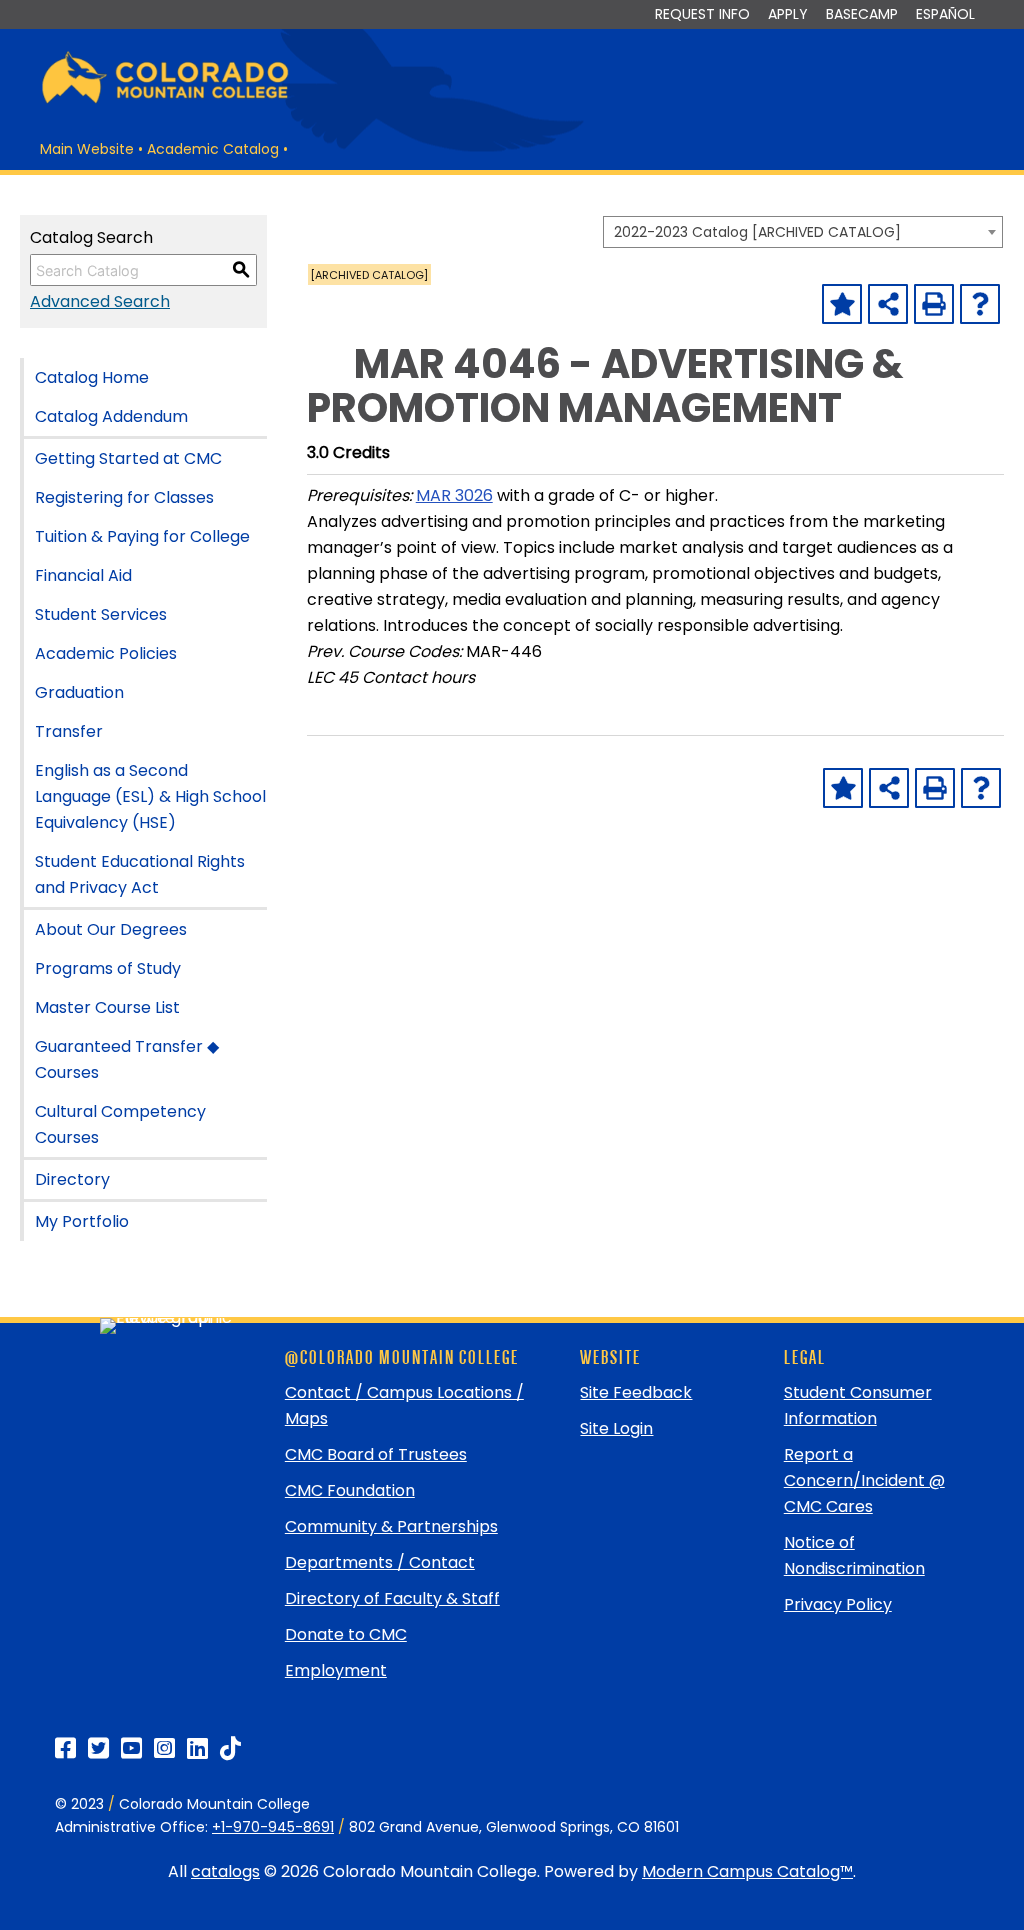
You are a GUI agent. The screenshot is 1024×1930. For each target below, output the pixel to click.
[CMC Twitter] (98, 1748)
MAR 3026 (454, 495)
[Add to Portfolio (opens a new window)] (842, 304)
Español (945, 14)
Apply (788, 14)
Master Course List (107, 1007)
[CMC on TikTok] (230, 1748)
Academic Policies (106, 653)
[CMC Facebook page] (65, 1748)
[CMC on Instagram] (164, 1748)
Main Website (87, 149)
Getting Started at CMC (128, 458)
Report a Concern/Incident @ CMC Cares (864, 1480)
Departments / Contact (380, 1562)
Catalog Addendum (111, 416)
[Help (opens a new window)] (980, 304)
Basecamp (862, 14)
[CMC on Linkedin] (197, 1748)
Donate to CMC (346, 1634)
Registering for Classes (124, 497)
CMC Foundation (350, 1490)
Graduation (79, 692)
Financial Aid (83, 575)
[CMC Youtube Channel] (131, 1748)
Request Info (702, 14)
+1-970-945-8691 (273, 1827)
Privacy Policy (838, 1604)
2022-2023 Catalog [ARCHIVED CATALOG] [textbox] (757, 232)
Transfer (69, 731)
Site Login (616, 1428)
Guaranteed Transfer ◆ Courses (127, 1059)
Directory (72, 1179)
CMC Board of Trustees (376, 1454)
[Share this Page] (888, 304)
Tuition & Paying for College (142, 536)
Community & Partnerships (391, 1526)
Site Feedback (636, 1392)
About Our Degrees (111, 929)
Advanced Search (100, 301)
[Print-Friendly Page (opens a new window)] (934, 304)
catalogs (225, 1871)
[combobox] (803, 232)
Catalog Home (92, 377)
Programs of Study (108, 968)
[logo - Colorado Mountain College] (165, 100)
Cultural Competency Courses (120, 1124)
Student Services (101, 614)
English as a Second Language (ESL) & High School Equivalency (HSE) (150, 796)
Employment (336, 1670)
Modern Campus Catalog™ (747, 1871)
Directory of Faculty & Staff (392, 1598)
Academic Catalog (213, 149)
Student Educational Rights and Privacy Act (140, 874)
